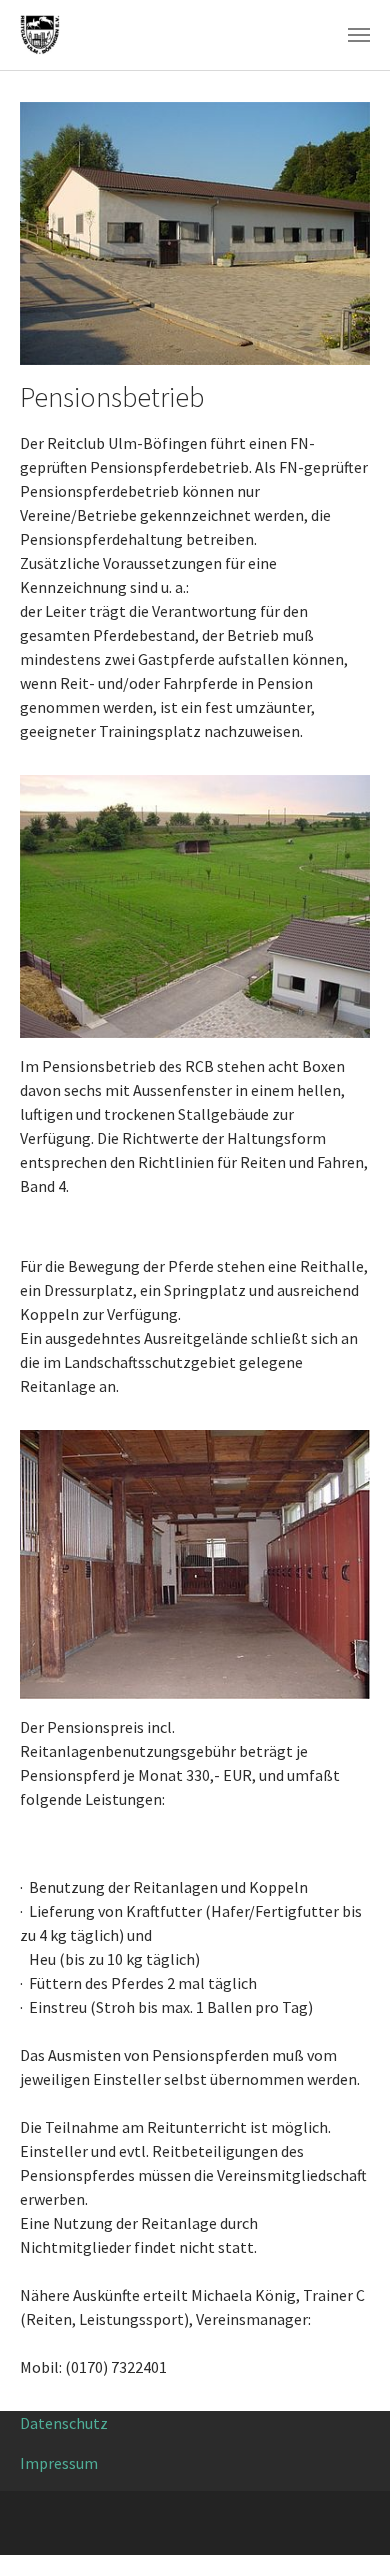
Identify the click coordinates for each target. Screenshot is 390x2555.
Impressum (59, 2463)
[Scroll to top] (346, 2511)
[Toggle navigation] (359, 35)
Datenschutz (64, 2423)
